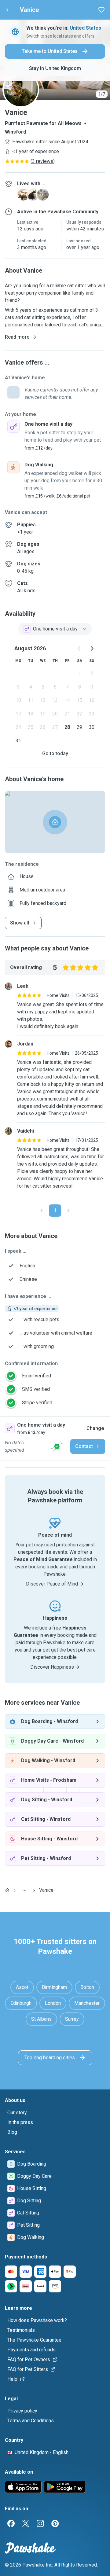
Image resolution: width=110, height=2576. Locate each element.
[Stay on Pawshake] (57, 1446)
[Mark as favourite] (101, 10)
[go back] (7, 10)
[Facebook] (11, 2523)
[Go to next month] (92, 649)
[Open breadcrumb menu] (24, 1890)
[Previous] (42, 1211)
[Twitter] (26, 2523)
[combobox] (55, 629)
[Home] (7, 1890)
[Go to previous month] (79, 649)
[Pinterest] (55, 2523)
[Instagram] (40, 2523)
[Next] (68, 1211)
